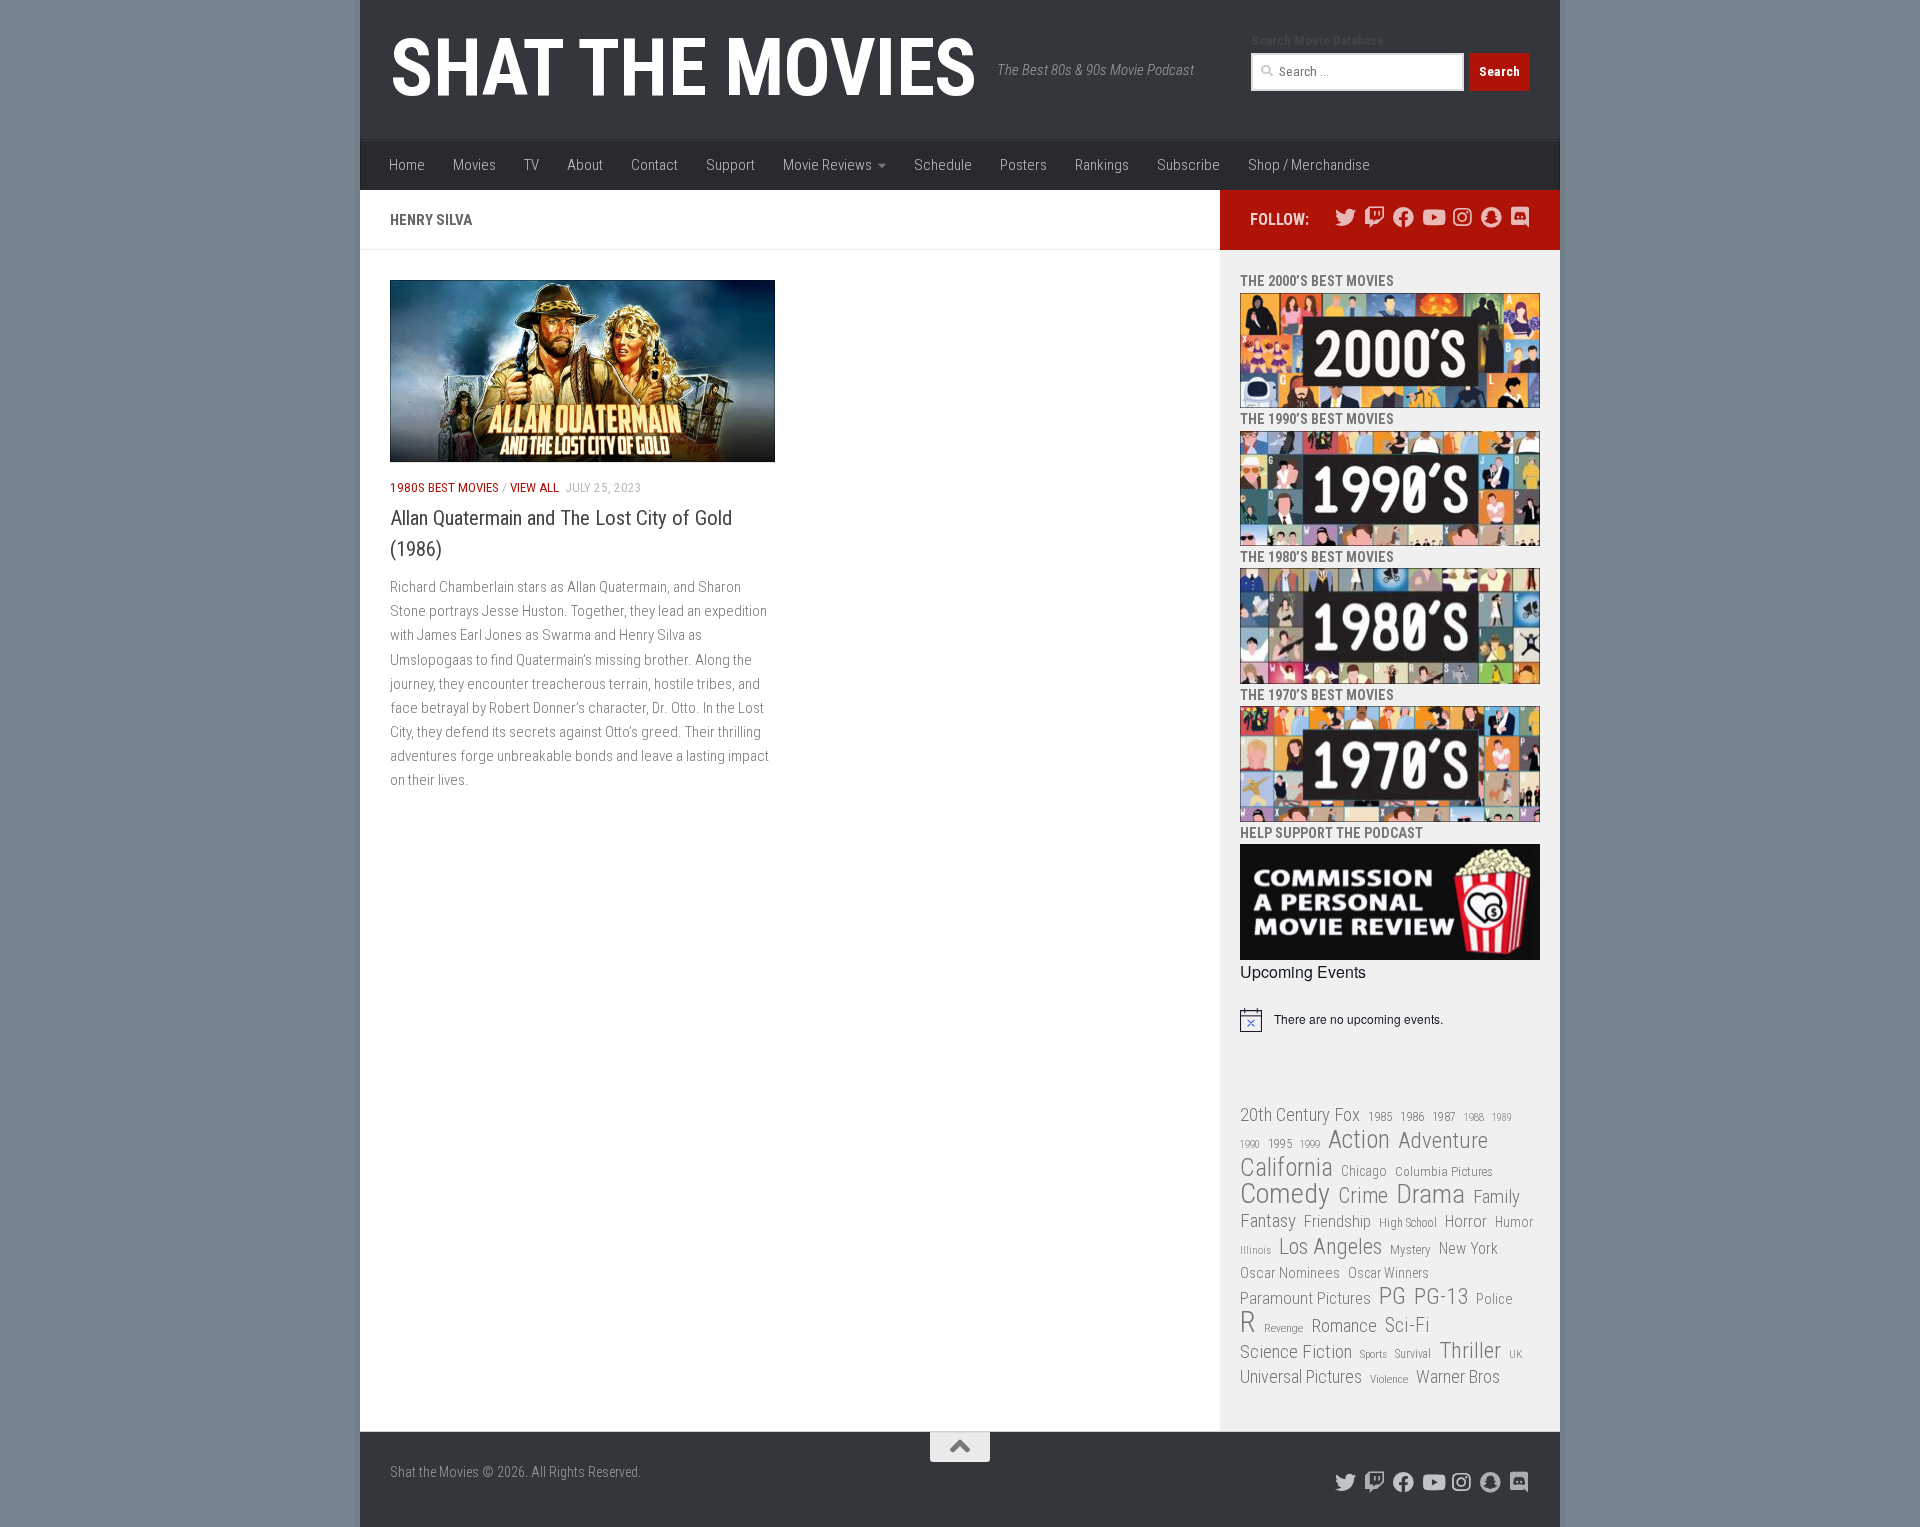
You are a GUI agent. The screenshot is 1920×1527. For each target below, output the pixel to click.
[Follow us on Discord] (1519, 217)
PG (1392, 1296)
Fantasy (1268, 1221)
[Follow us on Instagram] (1461, 217)
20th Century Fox (1300, 1114)
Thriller (1470, 1351)
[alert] (1390, 1020)
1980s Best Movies (444, 487)
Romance (1344, 1325)
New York (1468, 1248)
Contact (654, 165)
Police (1494, 1299)
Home (407, 165)
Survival (1413, 1354)
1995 (1280, 1144)
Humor (1514, 1222)
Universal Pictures (1301, 1376)
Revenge (1283, 1328)
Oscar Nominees (1290, 1273)
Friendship (1337, 1221)
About (585, 165)
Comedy (1285, 1194)
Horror (1466, 1221)
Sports (1373, 1354)
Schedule (943, 165)
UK (1515, 1354)
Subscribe (1188, 165)
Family (1496, 1197)
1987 (1444, 1117)
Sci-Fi (1407, 1326)
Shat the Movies (683, 68)
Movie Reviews (827, 165)
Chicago (1364, 1171)
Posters (1023, 165)
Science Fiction (1296, 1352)
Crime (1363, 1196)
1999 (1310, 1144)
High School (1408, 1223)
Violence (1389, 1379)
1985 (1380, 1116)
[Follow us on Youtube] (1432, 217)
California (1286, 1168)
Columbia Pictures (1444, 1171)
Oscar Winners (1388, 1273)
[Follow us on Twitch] (1374, 217)
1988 (1474, 1117)
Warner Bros (1458, 1377)
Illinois (1255, 1250)
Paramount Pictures (1305, 1298)
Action (1359, 1140)
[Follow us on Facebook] (1403, 217)
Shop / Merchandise (1309, 165)
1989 (1502, 1117)
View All (534, 487)
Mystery (1410, 1249)
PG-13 (1441, 1297)
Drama (1430, 1194)
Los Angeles (1330, 1246)
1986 (1412, 1116)
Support (730, 165)
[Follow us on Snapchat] (1490, 217)
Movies (474, 165)
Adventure (1443, 1141)
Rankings (1102, 165)
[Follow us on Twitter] (1345, 217)
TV (531, 165)
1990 (1250, 1144)
